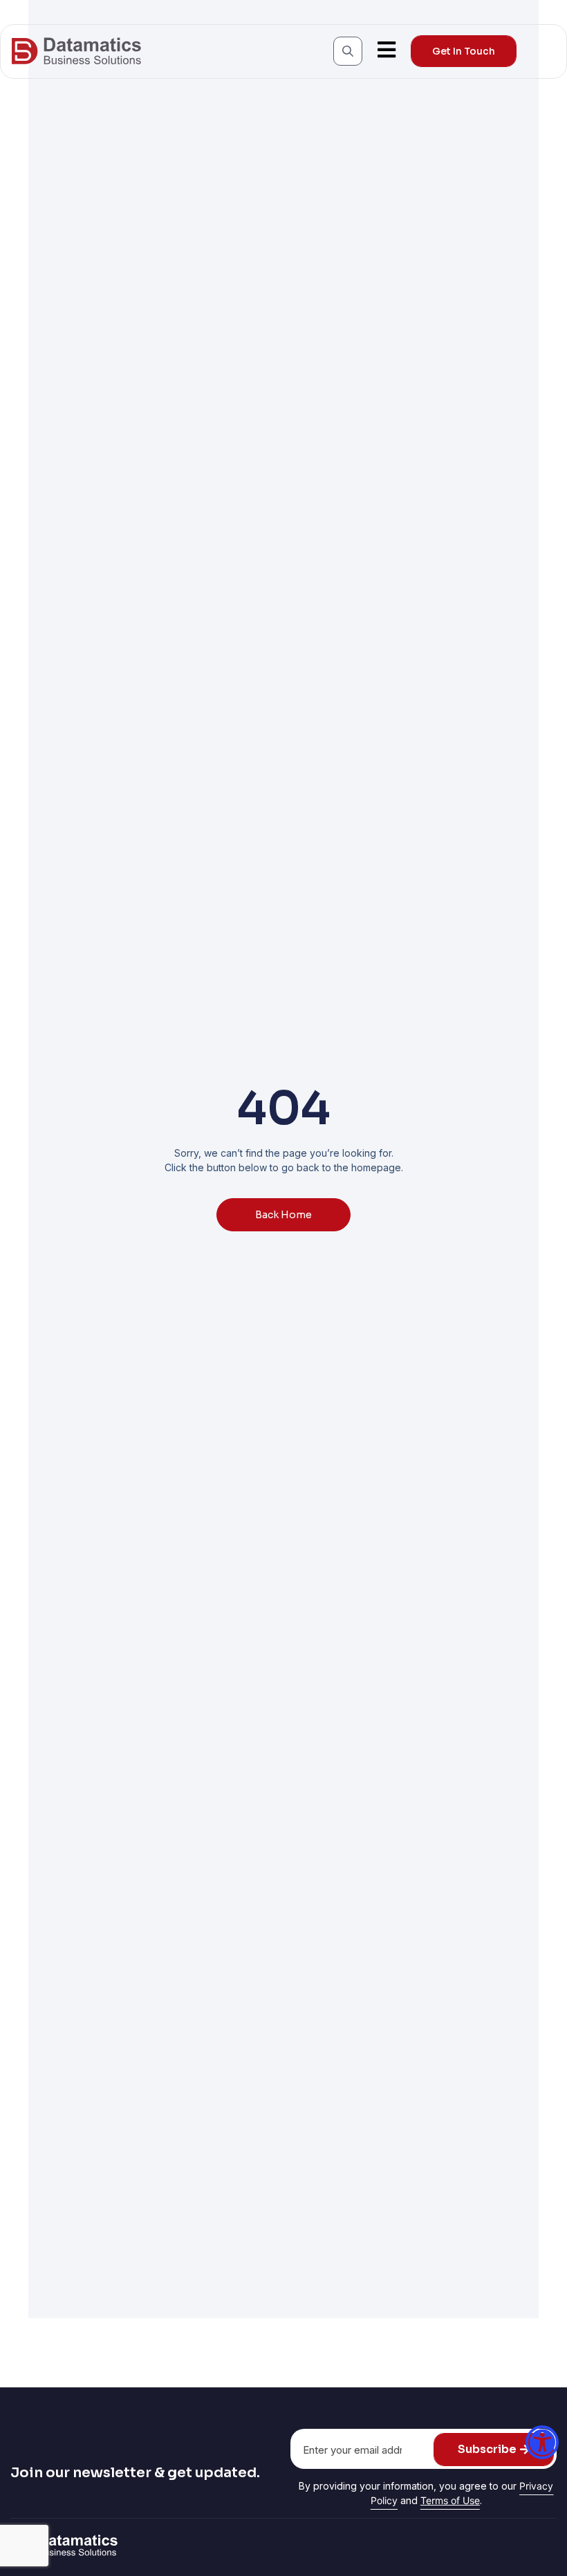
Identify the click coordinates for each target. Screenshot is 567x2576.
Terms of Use (450, 2500)
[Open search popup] (348, 51)
